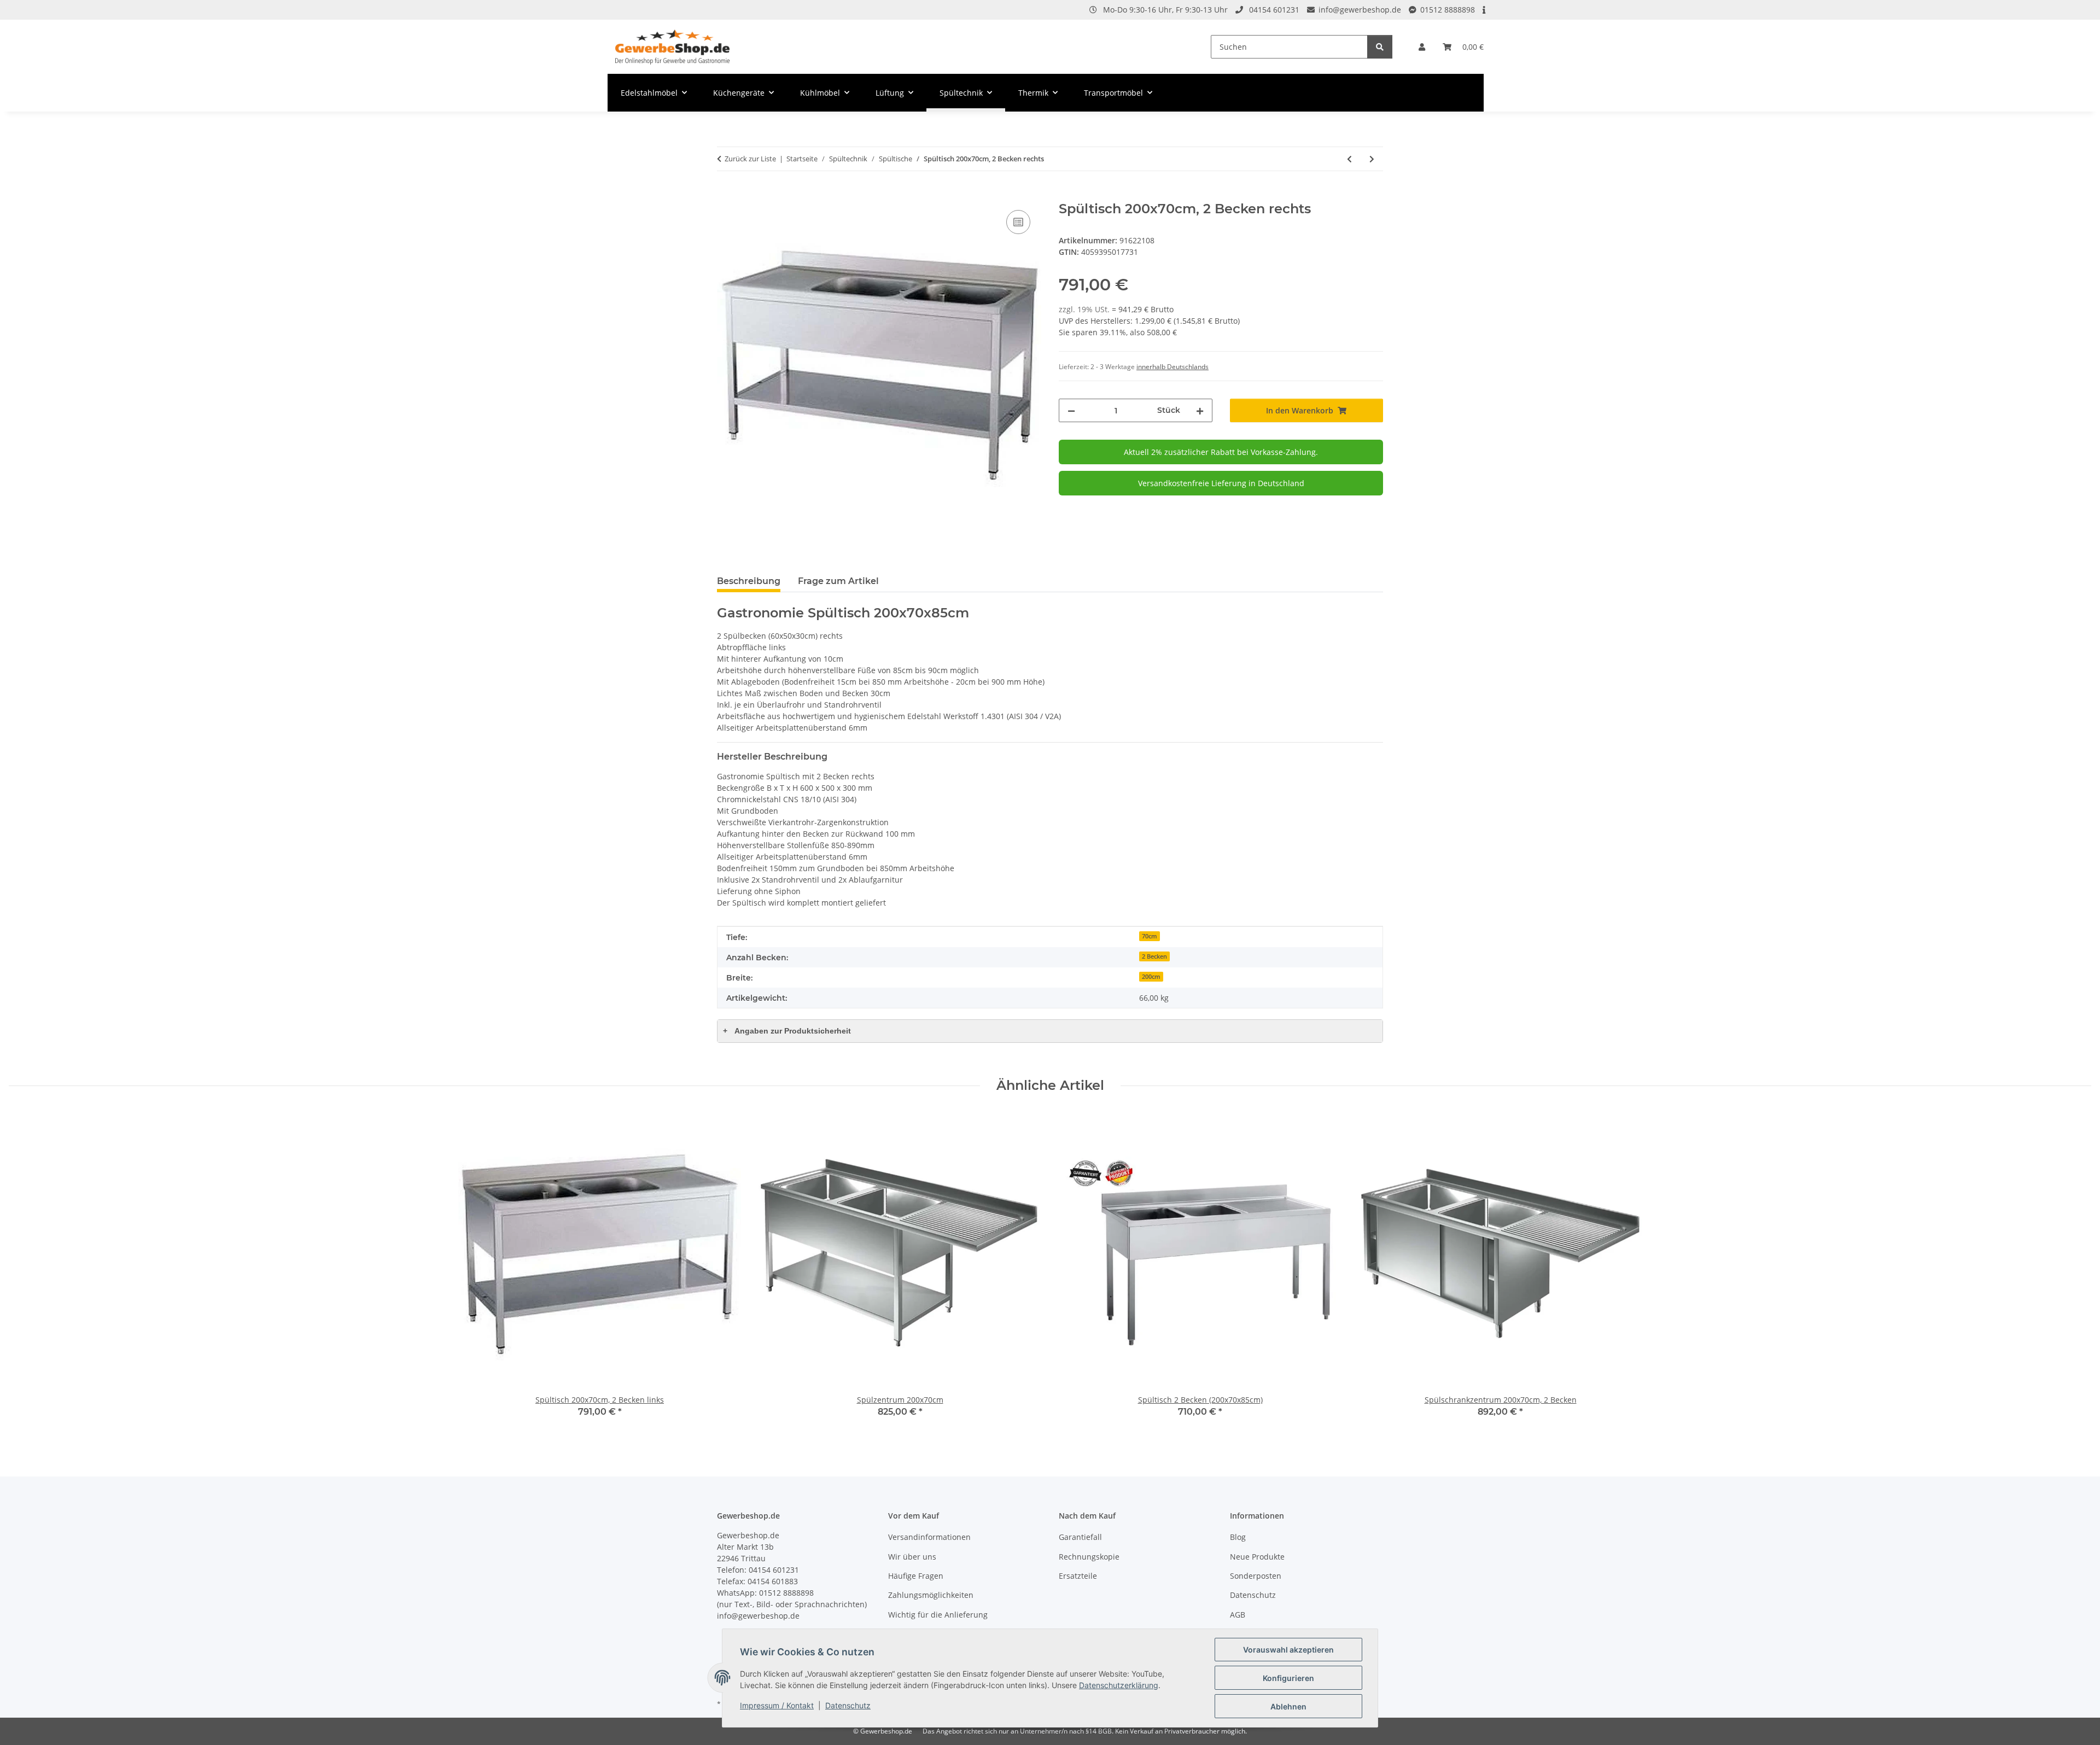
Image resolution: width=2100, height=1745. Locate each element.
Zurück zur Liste (750, 159)
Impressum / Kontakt (777, 1705)
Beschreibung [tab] (749, 581)
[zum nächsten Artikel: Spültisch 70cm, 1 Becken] (1372, 159)
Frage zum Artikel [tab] (838, 581)
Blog (1238, 1537)
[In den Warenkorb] (726, 195)
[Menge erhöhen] (1200, 410)
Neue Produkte (1257, 1557)
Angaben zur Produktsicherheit (787, 1031)
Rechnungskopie (1089, 1557)
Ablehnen (1288, 1706)
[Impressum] (1485, 10)
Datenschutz (848, 1705)
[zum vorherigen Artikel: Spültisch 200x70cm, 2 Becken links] (1349, 159)
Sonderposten (1256, 1576)
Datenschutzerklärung (1119, 1685)
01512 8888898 (1448, 10)
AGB (1238, 1615)
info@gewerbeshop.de (1360, 10)
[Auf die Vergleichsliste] (1018, 222)
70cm (1150, 936)
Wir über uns (912, 1557)
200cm (1151, 977)
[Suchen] (1380, 47)
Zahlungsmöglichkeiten (931, 1595)
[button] (1422, 47)
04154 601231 (1274, 10)
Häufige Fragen (916, 1576)
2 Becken (1154, 956)
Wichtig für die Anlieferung (938, 1615)
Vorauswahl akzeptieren (1288, 1650)
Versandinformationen (929, 1537)
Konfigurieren (1288, 1678)
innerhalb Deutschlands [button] (1172, 367)
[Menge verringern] (1071, 410)
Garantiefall (1080, 1537)
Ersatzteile (1078, 1576)
